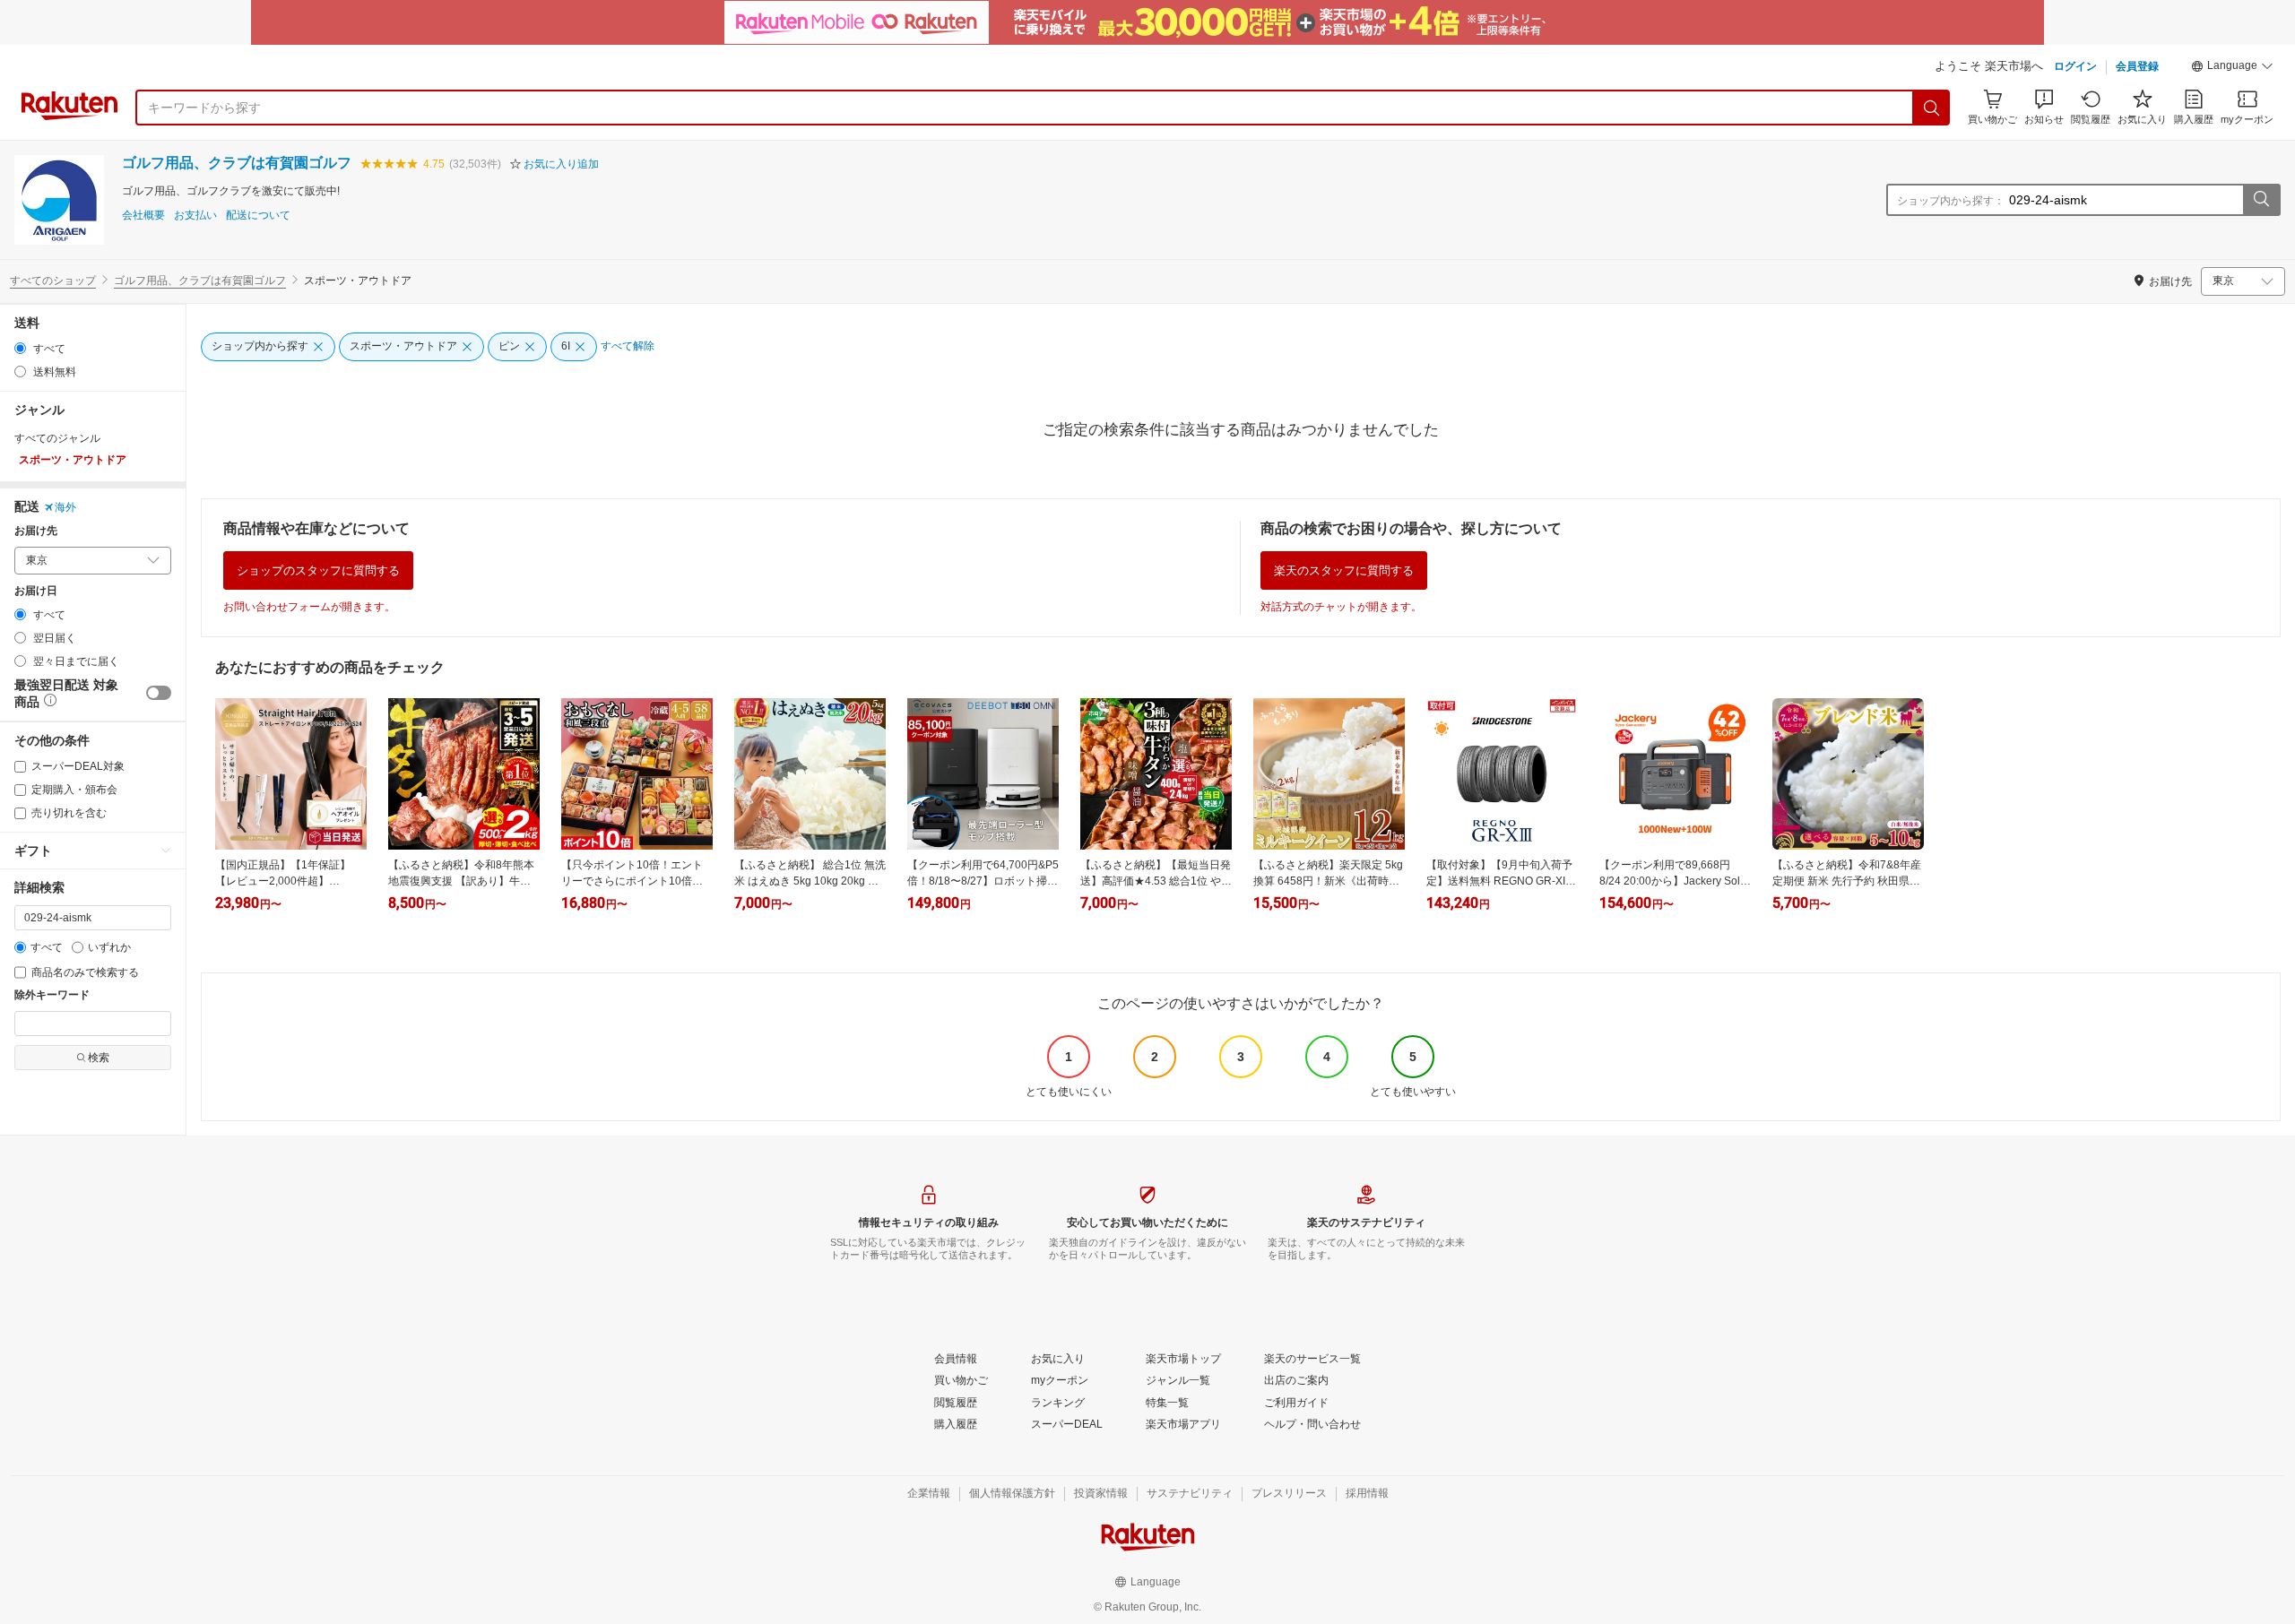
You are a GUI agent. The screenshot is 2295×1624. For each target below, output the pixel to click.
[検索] (1932, 108)
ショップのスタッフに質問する (318, 570)
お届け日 (36, 591)
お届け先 (36, 531)
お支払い (195, 216)
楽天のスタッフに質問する (1344, 570)
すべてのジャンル (57, 438)
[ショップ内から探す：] (2261, 200)
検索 (99, 1058)
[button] (2232, 68)
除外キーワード (52, 995)
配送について (258, 216)
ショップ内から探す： (1951, 201)
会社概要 (143, 216)
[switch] (159, 693)
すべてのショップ (53, 281)
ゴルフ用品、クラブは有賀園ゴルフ (237, 163)
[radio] (20, 348)
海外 (65, 507)
